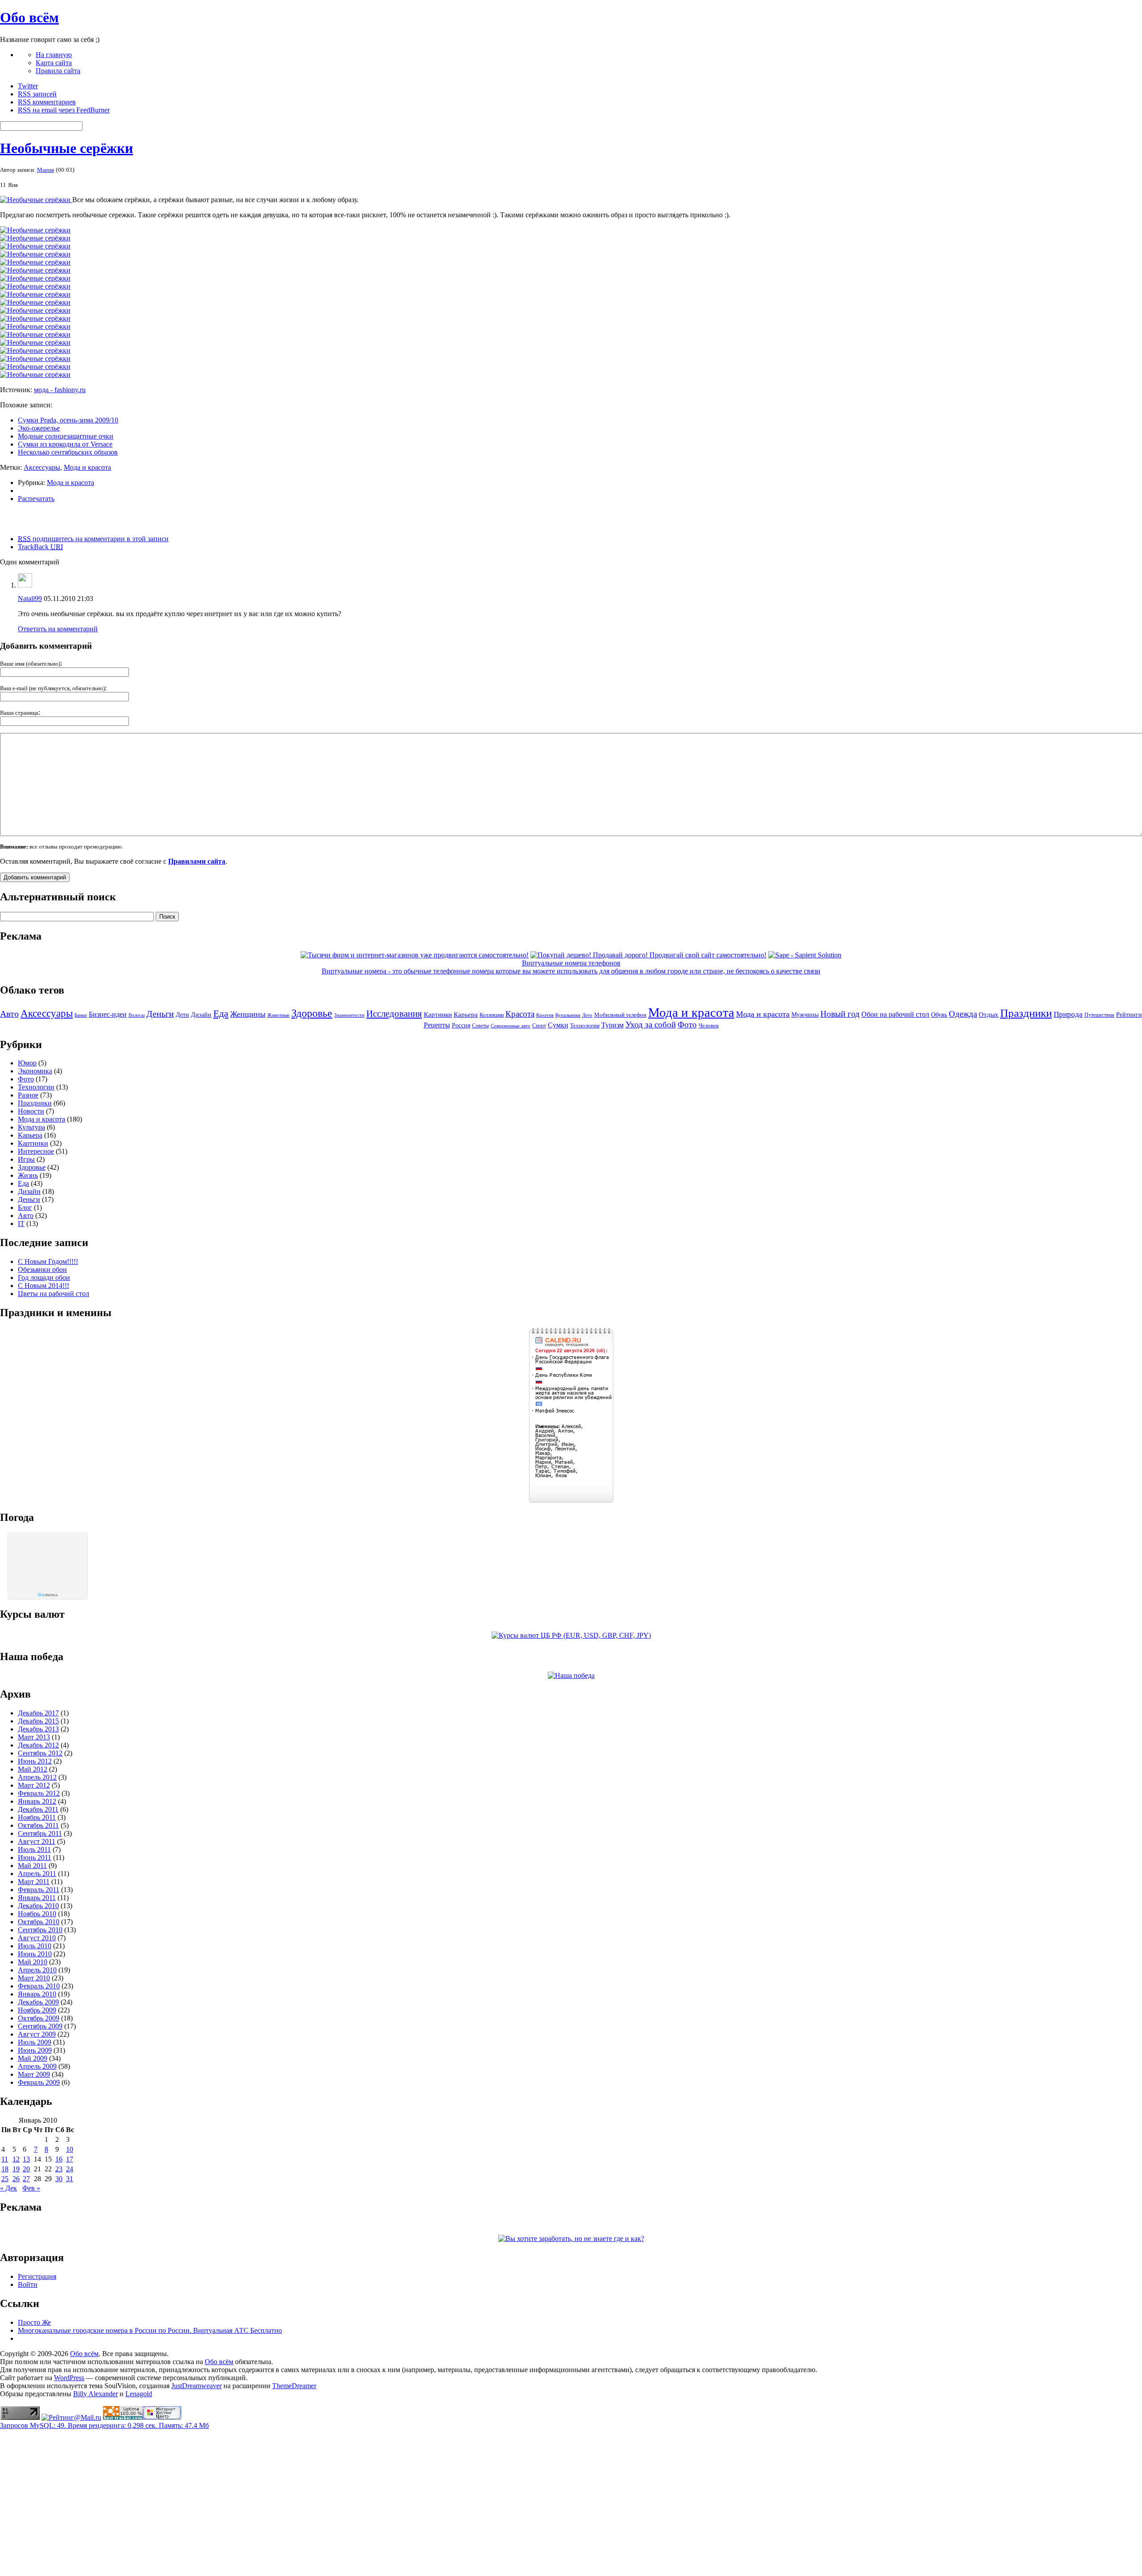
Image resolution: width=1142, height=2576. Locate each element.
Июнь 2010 (35, 1954)
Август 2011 (37, 1841)
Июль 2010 (35, 1946)
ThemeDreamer (294, 2386)
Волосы (137, 1015)
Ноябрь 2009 (37, 2010)
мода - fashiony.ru (60, 390)
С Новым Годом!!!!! (48, 1261)
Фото (687, 1025)
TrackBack (40, 547)
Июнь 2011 (35, 1857)
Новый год (840, 1014)
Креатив (545, 1015)
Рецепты (437, 1025)
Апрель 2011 (37, 1874)
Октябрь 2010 (39, 1922)
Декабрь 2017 (38, 1713)
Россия (461, 1025)
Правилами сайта (197, 861)
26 (16, 2179)
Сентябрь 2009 (40, 2026)
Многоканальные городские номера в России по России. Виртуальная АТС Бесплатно (150, 2330)
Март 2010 (34, 1978)
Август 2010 (37, 1938)
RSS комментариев (47, 102)
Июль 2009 (35, 2042)
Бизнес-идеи (108, 1014)
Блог (25, 1207)
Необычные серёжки (66, 148)
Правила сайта (58, 71)
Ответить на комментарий (58, 629)
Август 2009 (37, 2034)
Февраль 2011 (39, 1890)
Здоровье (312, 1013)
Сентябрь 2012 (40, 1753)
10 (70, 2149)
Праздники (1026, 1013)
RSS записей (37, 94)
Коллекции (492, 1015)
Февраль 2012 (39, 1793)
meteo (48, 1595)
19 (16, 2169)
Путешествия (1099, 1015)
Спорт (539, 1026)
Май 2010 (33, 1962)
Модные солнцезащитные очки (66, 436)
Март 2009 (34, 2074)
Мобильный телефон (620, 1015)
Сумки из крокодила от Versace (65, 444)
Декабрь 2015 (38, 1721)
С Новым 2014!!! (43, 1286)
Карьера (466, 1015)
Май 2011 (32, 1866)
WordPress (69, 2378)
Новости (31, 1111)
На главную (54, 55)
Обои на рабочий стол (895, 1014)
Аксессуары (42, 467)
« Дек (8, 2188)
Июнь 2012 (35, 1761)
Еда (221, 1013)
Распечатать (36, 499)
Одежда (963, 1014)
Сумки (558, 1025)
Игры (26, 1159)
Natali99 (30, 598)
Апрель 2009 (37, 2066)
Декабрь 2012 (38, 1745)
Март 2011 (34, 1882)
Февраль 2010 (39, 1986)
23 (59, 2169)
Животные (278, 1015)
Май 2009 (33, 2058)
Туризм (612, 1025)
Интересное (36, 1151)
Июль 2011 (34, 1849)
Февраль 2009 (39, 2082)
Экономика (35, 1071)
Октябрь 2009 (39, 2018)
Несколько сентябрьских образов (68, 452)
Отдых (989, 1015)
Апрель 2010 (37, 1970)
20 (26, 2169)
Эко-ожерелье (39, 428)
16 (59, 2159)
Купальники (568, 1015)
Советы (480, 1026)
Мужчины (805, 1015)
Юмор (27, 1063)
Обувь (939, 1015)
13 (26, 2159)
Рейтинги (1129, 1015)
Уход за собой (651, 1025)
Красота (520, 1014)
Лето (587, 1015)
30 (59, 2179)
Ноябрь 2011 (37, 1817)
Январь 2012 (37, 1801)
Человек (709, 1026)
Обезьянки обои (42, 1269)
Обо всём (29, 17)
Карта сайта (54, 63)
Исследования (394, 1014)
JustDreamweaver (197, 2386)
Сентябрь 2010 (40, 1930)
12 (16, 2159)
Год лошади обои (44, 1278)
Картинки (438, 1015)
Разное (28, 1095)
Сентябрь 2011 (40, 1833)
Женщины (248, 1014)
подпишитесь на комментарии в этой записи (93, 539)
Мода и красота (87, 467)
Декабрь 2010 (38, 1906)
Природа (1068, 1014)
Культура (31, 1127)
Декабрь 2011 (38, 1809)
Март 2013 (34, 1737)
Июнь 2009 (35, 2050)
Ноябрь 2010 (37, 1914)
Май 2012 (33, 1769)
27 (26, 2179)
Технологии (585, 1025)
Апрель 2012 (37, 1777)
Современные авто (511, 1026)
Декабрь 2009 (38, 2002)
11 (5, 2159)
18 (5, 2169)
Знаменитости (349, 1015)
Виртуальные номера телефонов (571, 963)
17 (70, 2159)
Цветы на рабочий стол (54, 1294)
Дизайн (201, 1015)
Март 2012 (34, 1785)
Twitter (28, 86)
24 (70, 2169)
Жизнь (28, 1175)
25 (5, 2179)
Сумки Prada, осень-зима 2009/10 (68, 420)
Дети (182, 1015)
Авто (9, 1014)
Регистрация (37, 2276)
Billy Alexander (95, 2394)
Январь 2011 (37, 1898)
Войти (28, 2284)
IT (21, 1224)
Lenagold (139, 2394)
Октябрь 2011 (38, 1825)
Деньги (160, 1014)
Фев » (31, 2188)
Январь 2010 (37, 1994)
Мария (46, 170)
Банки (81, 1015)
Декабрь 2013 (38, 1729)
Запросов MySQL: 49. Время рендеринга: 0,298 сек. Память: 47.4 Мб (104, 2425)
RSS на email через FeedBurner (64, 110)
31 (70, 2179)
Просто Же (34, 2322)
